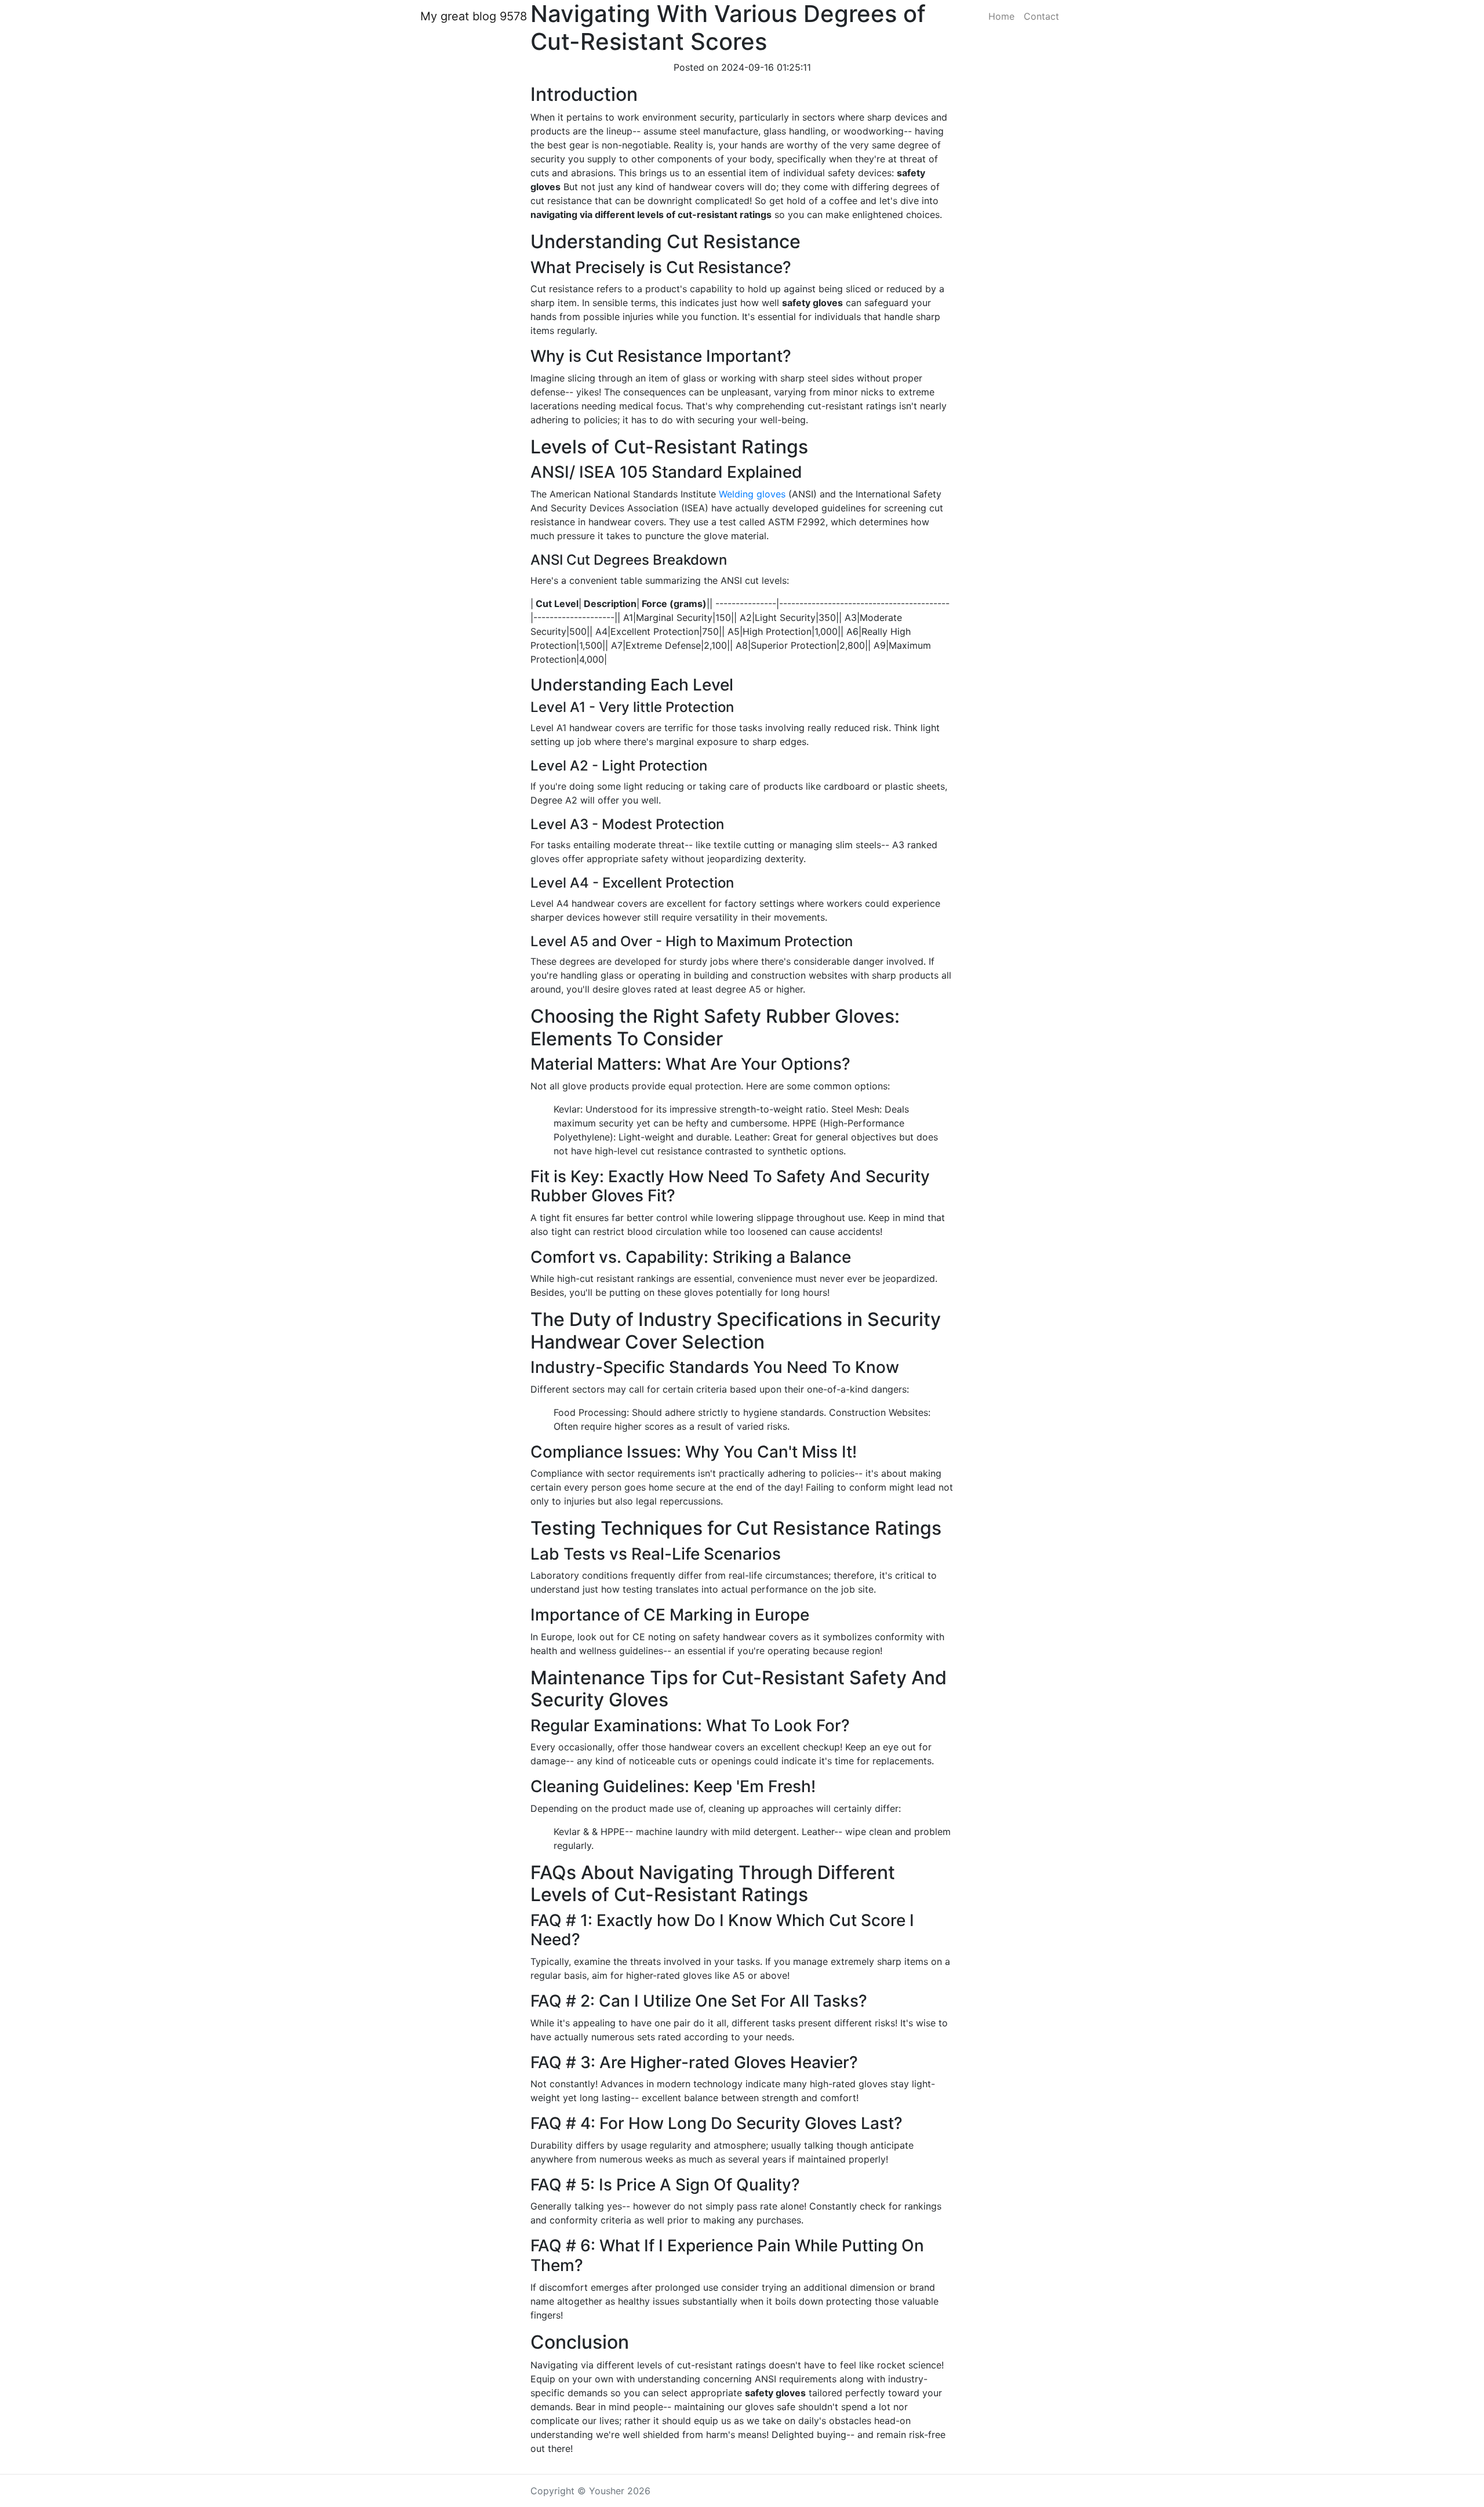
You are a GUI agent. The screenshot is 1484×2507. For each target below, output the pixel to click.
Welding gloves (752, 494)
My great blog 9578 (474, 16)
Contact (1041, 16)
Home (1001, 16)
